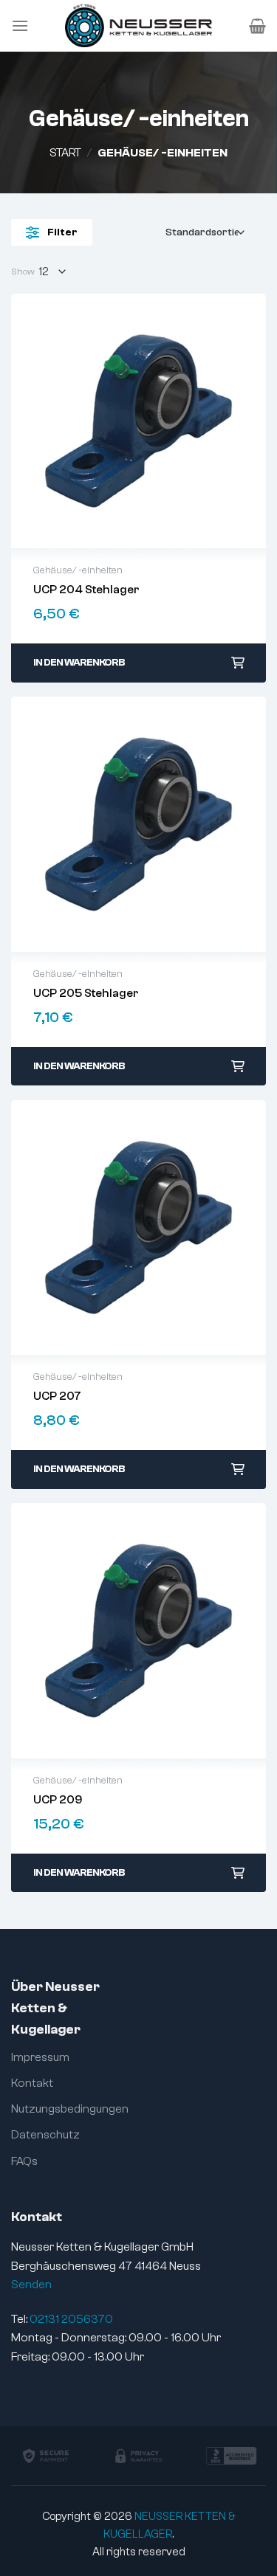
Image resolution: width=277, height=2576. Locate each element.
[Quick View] (139, 421)
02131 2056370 (71, 2319)
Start (65, 153)
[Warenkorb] (257, 26)
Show (23, 272)
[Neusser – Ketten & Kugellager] (139, 26)
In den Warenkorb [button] (79, 663)
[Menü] (20, 25)
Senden (31, 2285)
